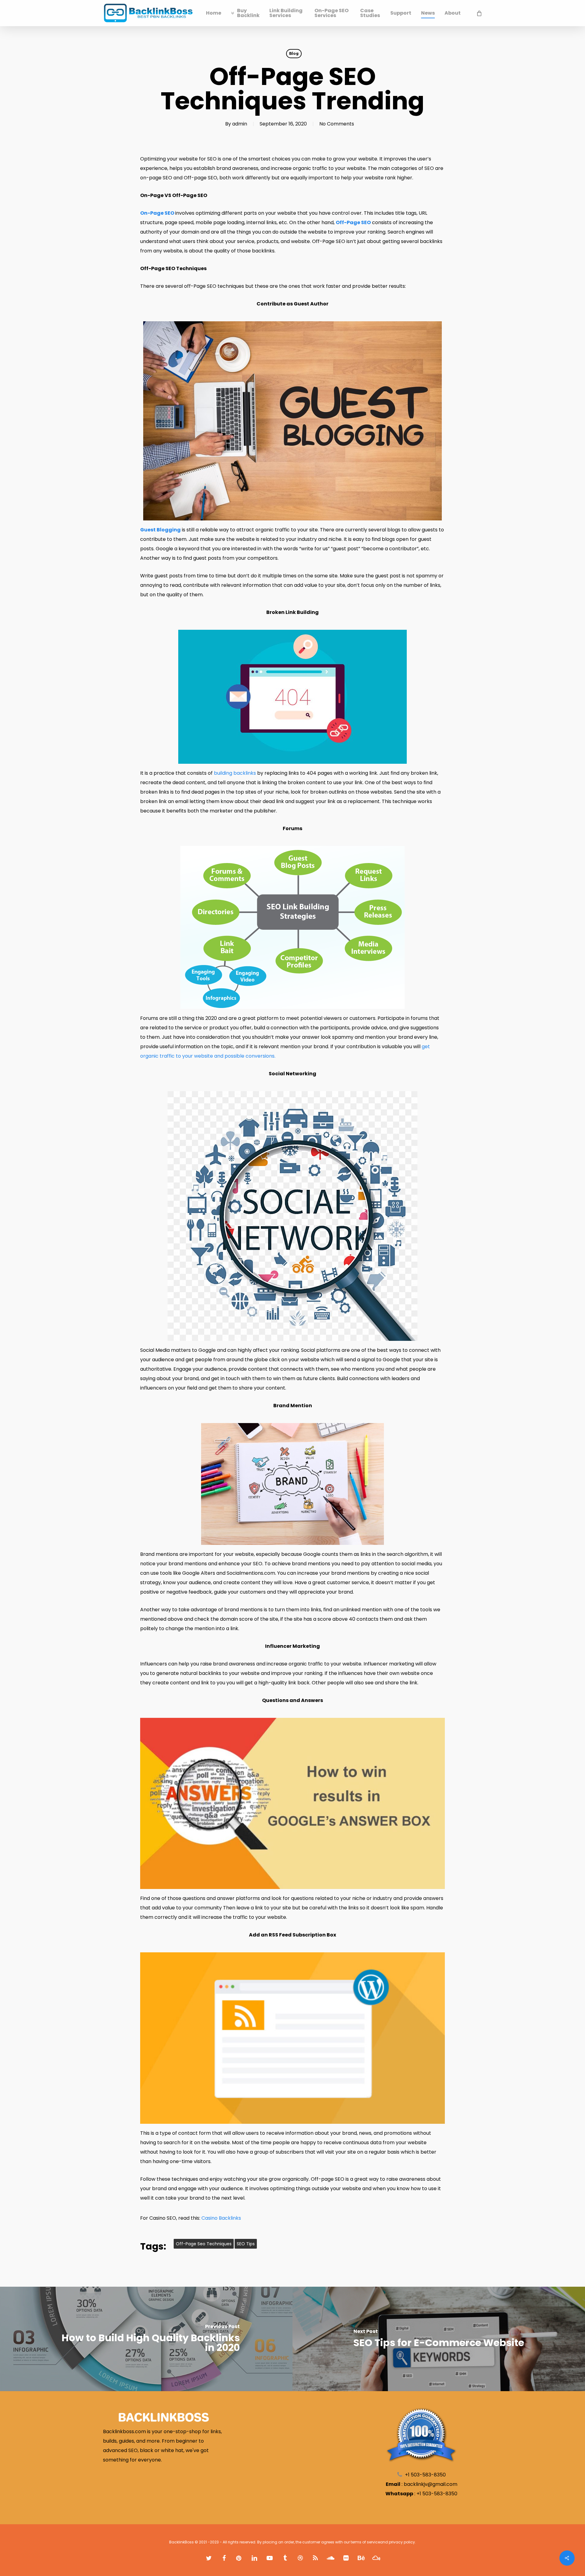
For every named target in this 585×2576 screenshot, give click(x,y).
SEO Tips (246, 2244)
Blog (294, 53)
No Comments (337, 124)
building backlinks (234, 773)
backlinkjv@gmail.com (431, 2484)
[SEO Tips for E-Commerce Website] (439, 2339)
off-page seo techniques (204, 2244)
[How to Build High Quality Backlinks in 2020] (146, 2339)
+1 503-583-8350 (437, 2494)
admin (240, 124)
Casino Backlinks (221, 2218)
